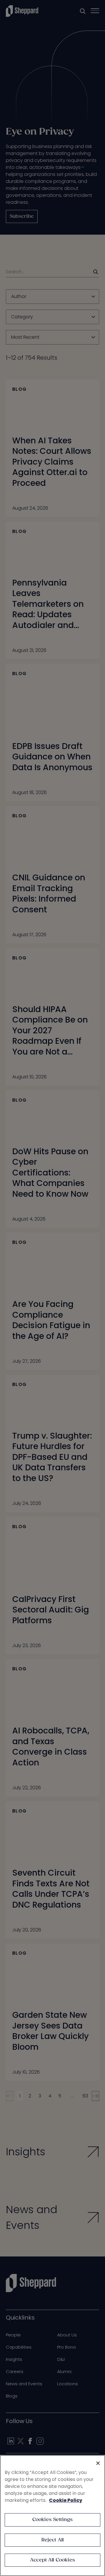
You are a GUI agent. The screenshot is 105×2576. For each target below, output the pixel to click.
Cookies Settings (53, 2520)
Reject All (53, 2540)
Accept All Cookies (52, 2560)
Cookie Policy (66, 2500)
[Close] (98, 2463)
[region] (52, 2516)
